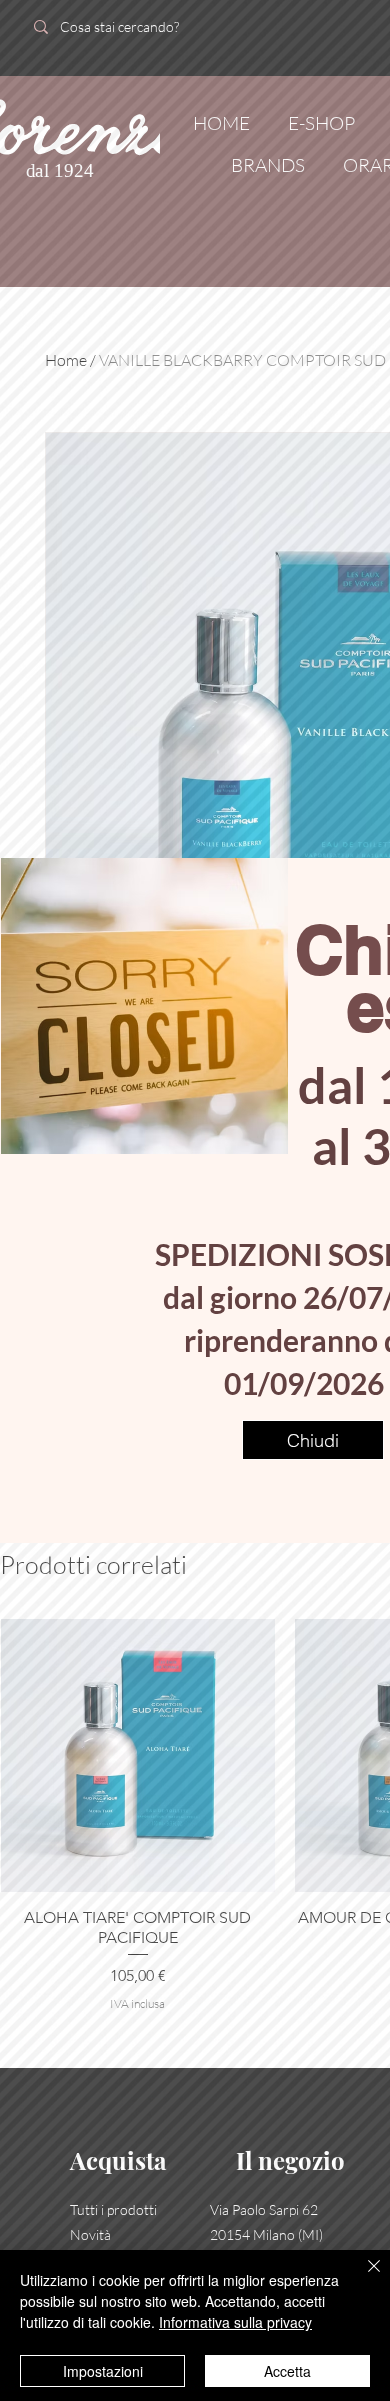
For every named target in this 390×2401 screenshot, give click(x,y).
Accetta (287, 2371)
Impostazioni (103, 2371)
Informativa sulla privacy (235, 2322)
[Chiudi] (362, 2278)
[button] (313, 1440)
